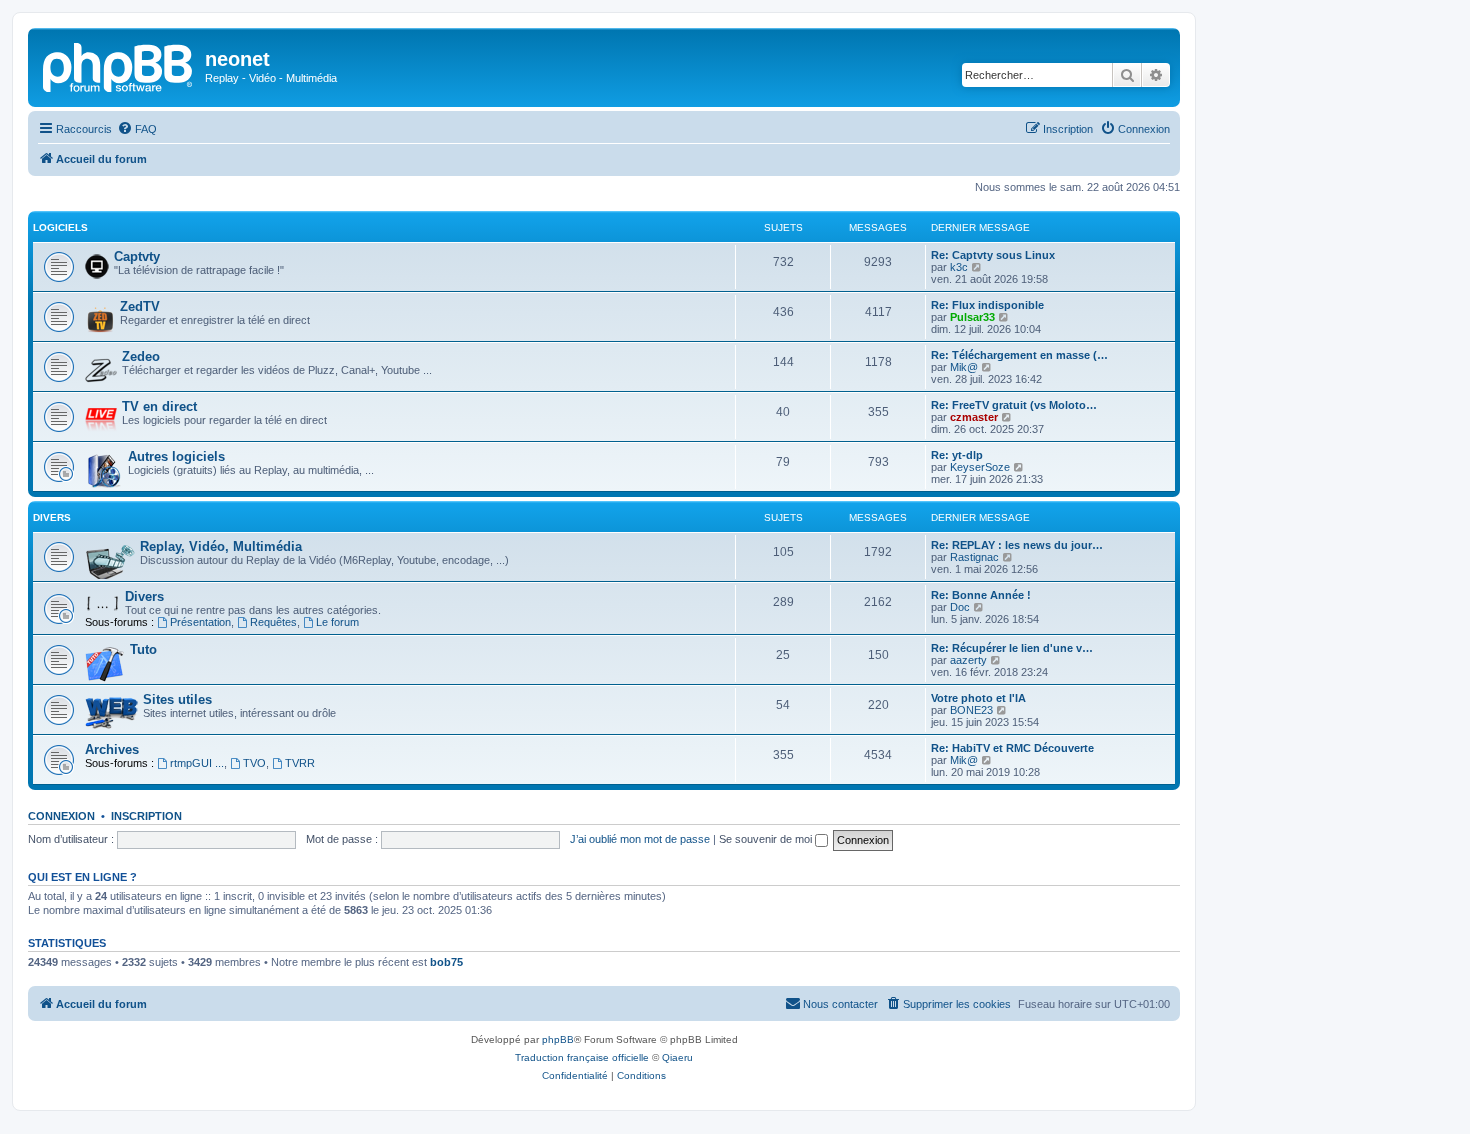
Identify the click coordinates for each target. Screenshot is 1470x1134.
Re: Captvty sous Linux (993, 255)
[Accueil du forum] (119, 65)
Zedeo (141, 356)
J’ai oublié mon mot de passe (640, 839)
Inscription (146, 816)
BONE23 (971, 710)
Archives (112, 749)
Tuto (143, 649)
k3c (959, 267)
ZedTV (140, 306)
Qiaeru (677, 1057)
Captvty (137, 256)
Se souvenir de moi (767, 839)
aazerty (968, 660)
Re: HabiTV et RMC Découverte (1012, 748)
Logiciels (60, 227)
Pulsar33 (972, 317)
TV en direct (159, 406)
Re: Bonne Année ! (981, 595)
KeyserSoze (980, 467)
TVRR (300, 763)
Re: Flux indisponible (987, 305)
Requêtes (273, 622)
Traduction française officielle (582, 1057)
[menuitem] (137, 129)
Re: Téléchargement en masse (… (1019, 355)
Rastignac (974, 557)
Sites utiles (177, 699)
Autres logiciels (176, 456)
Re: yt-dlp (957, 455)
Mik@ (964, 367)
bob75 (446, 962)
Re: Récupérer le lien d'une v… (1012, 648)
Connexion (61, 816)
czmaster (974, 417)
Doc (960, 607)
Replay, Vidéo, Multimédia (221, 546)
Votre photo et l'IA (978, 698)
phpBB (558, 1039)
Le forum (337, 622)
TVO (254, 763)
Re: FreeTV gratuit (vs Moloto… (1014, 405)
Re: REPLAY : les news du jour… (1017, 545)
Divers (52, 517)
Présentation (200, 622)
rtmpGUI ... (197, 763)
